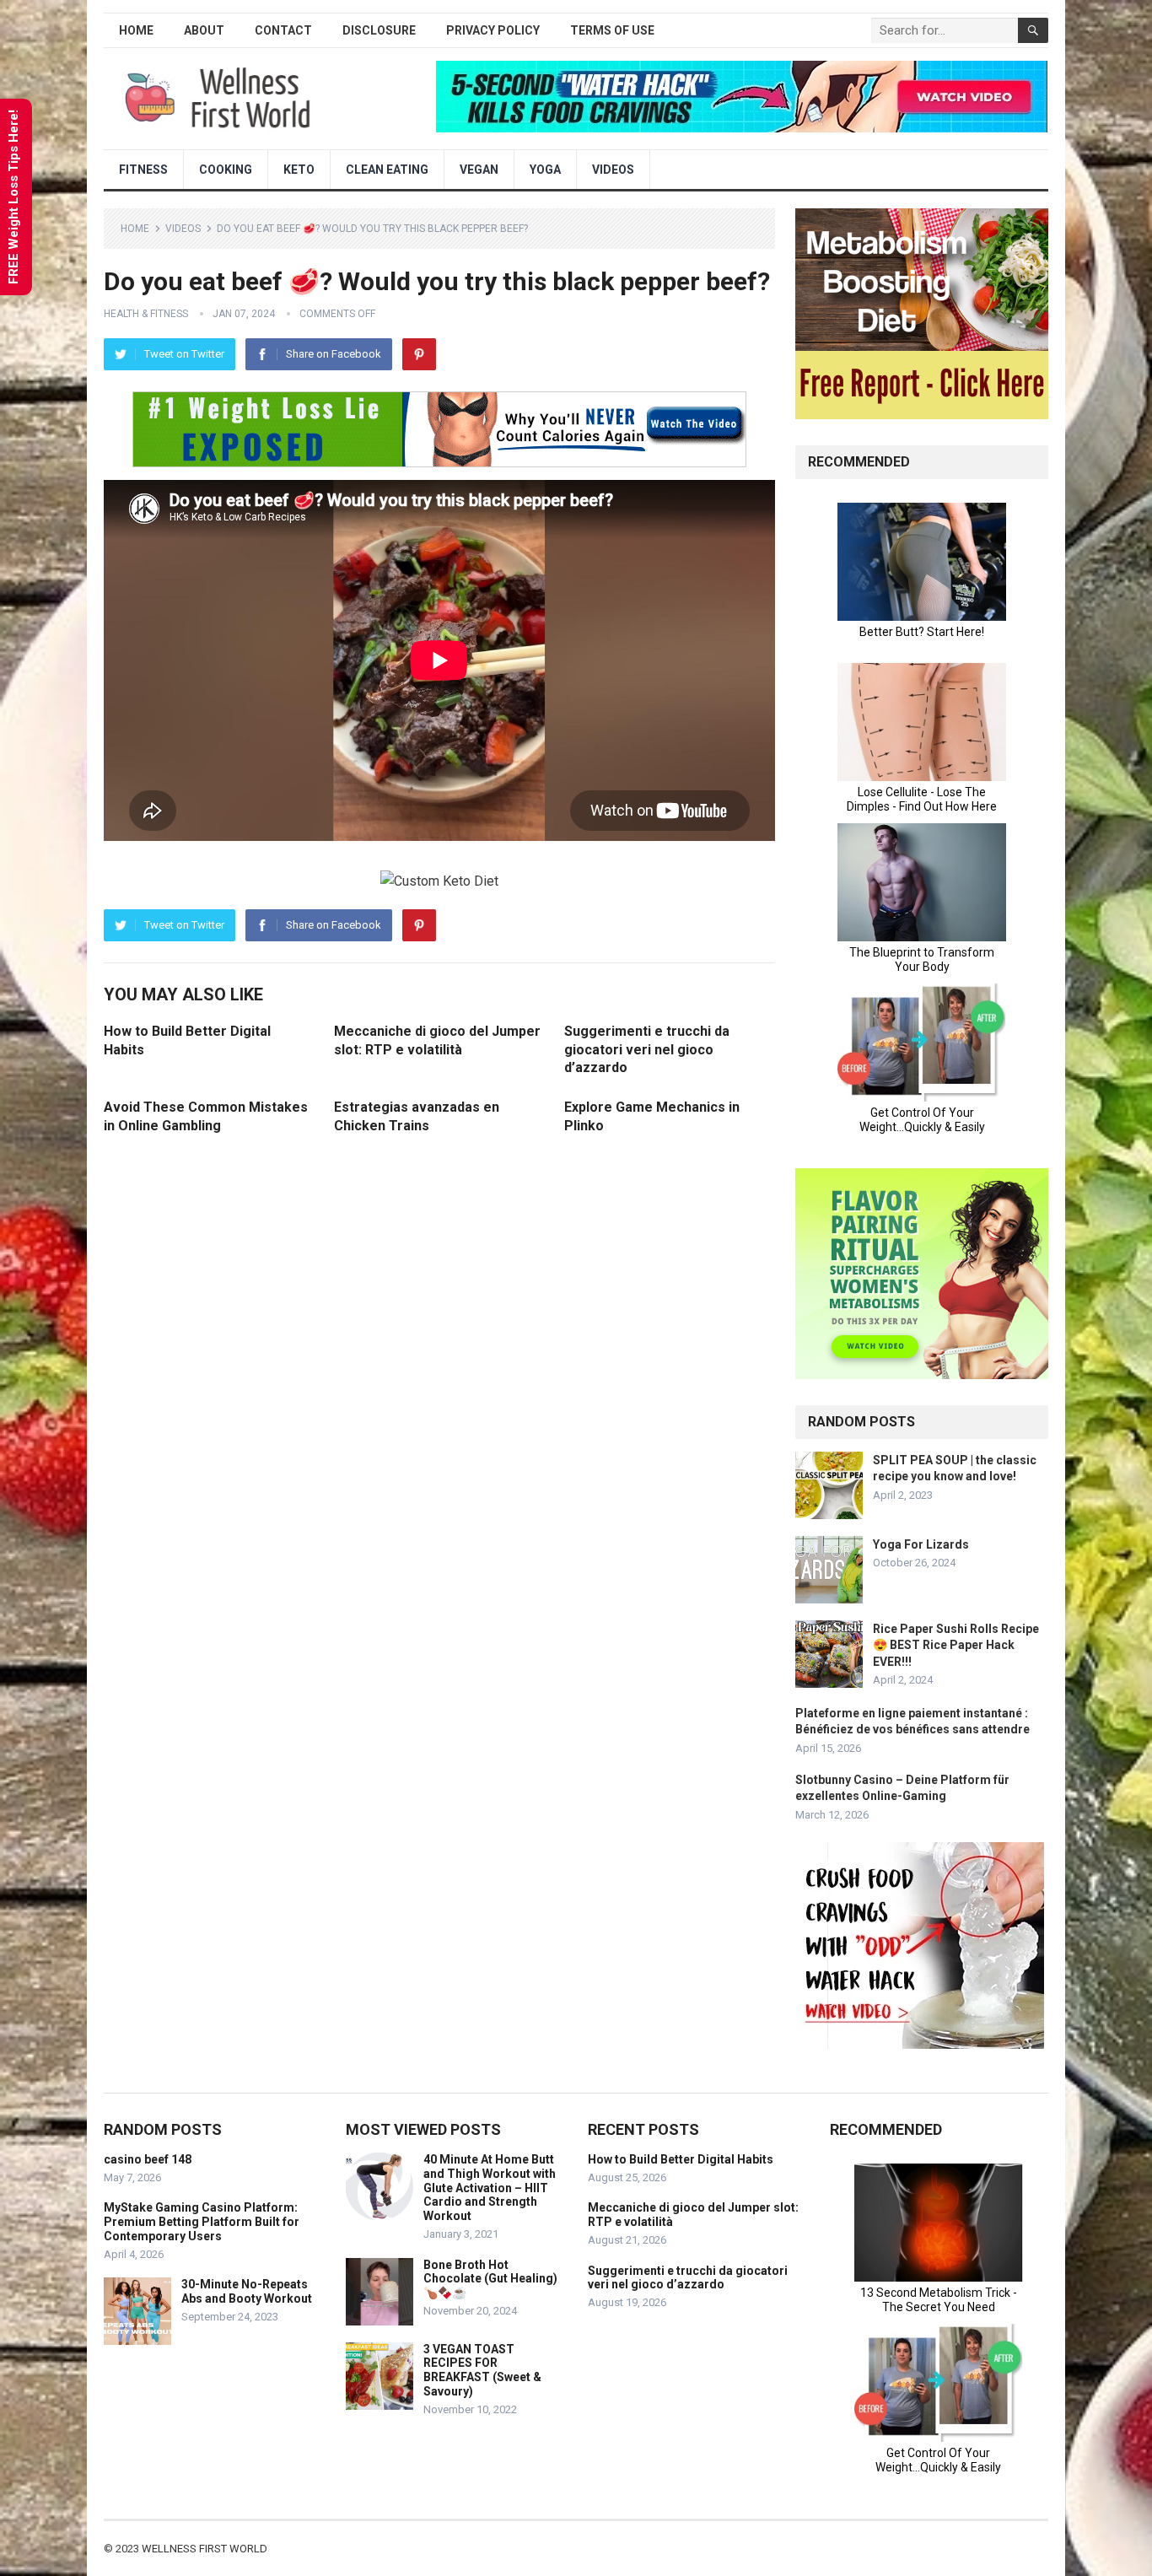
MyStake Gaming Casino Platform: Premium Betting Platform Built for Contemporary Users (202, 2222)
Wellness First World (205, 2549)
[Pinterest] (419, 354)
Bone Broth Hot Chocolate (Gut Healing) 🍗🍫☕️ (490, 2279)
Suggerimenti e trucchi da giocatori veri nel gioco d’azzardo (647, 1049)
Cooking (226, 170)
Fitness (143, 170)
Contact (283, 30)
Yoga (545, 170)
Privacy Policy (493, 30)
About (204, 30)
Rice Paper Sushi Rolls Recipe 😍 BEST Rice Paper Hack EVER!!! (956, 1645)
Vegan (479, 170)
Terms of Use (612, 30)
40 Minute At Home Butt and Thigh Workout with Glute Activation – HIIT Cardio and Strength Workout (490, 2188)
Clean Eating (387, 170)
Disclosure (379, 30)
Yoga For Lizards (921, 1544)
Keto (299, 170)
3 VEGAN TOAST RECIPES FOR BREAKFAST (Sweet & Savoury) (482, 2370)
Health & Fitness (146, 314)
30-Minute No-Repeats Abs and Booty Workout (247, 2291)
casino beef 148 (148, 2159)
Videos (613, 170)
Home (136, 30)
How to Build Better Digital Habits (681, 2159)
